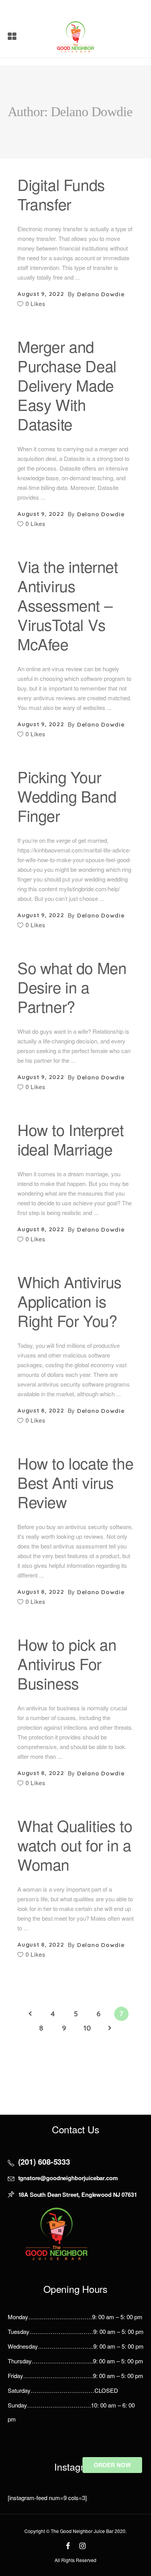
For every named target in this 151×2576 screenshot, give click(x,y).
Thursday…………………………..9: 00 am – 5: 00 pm (75, 2361)
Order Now (112, 2465)
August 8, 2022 (41, 1229)
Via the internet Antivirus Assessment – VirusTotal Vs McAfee (68, 605)
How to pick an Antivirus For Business (67, 1663)
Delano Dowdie (101, 294)
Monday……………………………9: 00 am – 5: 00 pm (75, 2317)
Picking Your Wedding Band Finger (67, 796)
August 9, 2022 (41, 294)
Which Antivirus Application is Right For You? (69, 1301)
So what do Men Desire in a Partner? (72, 987)
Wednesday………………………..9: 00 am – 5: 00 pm (76, 2346)
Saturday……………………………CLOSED (63, 2390)
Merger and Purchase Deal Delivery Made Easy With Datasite (67, 385)
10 (87, 2028)
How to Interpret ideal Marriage (71, 1139)
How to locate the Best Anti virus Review (75, 1482)
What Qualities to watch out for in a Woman (75, 1845)
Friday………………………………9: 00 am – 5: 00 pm (75, 2376)
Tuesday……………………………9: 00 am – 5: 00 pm (76, 2331)
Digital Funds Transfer (61, 194)
